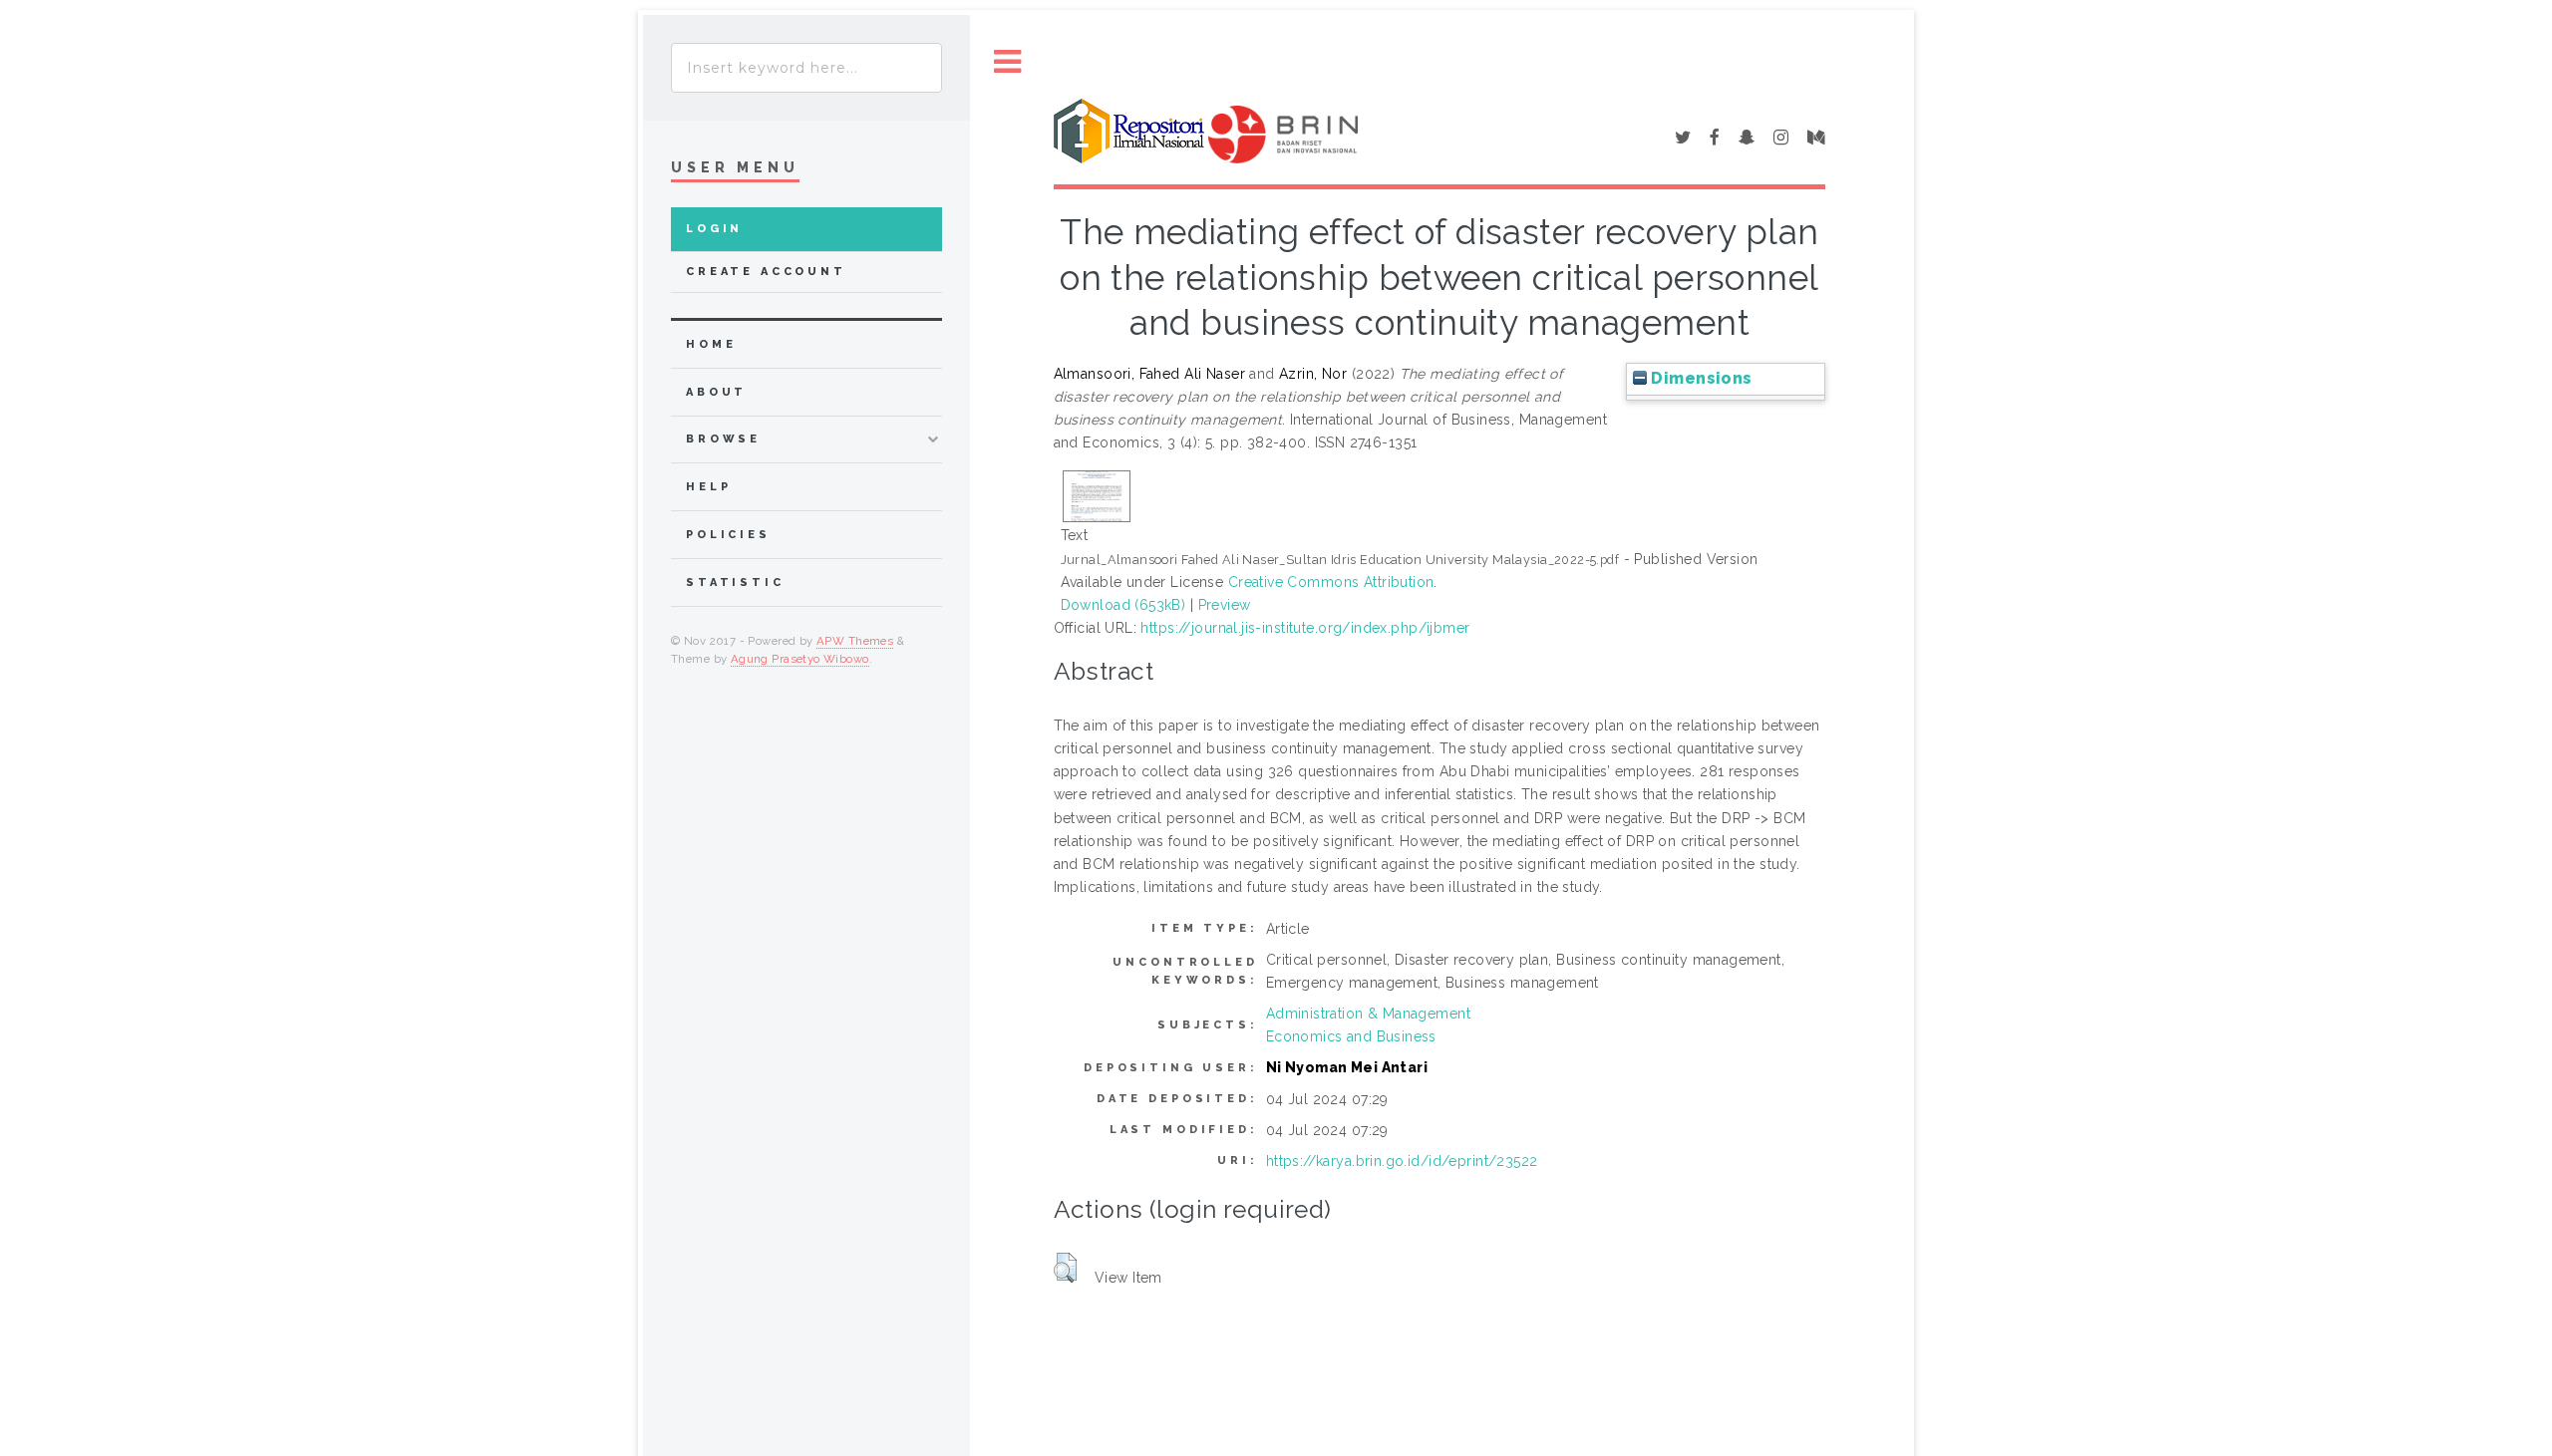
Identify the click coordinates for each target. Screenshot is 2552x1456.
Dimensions (1700, 378)
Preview (1225, 605)
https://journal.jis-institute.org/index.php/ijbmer (1305, 628)
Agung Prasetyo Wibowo (800, 659)
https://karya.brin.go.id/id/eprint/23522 (1402, 1161)
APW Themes (855, 641)
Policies (728, 535)
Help (708, 487)
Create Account (766, 272)
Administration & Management (1368, 1014)
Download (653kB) (1123, 605)
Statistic (735, 582)
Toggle (1008, 62)
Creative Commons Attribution (1331, 582)
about (716, 392)
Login (714, 229)
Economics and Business (1351, 1036)
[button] (1065, 1268)
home (711, 344)
